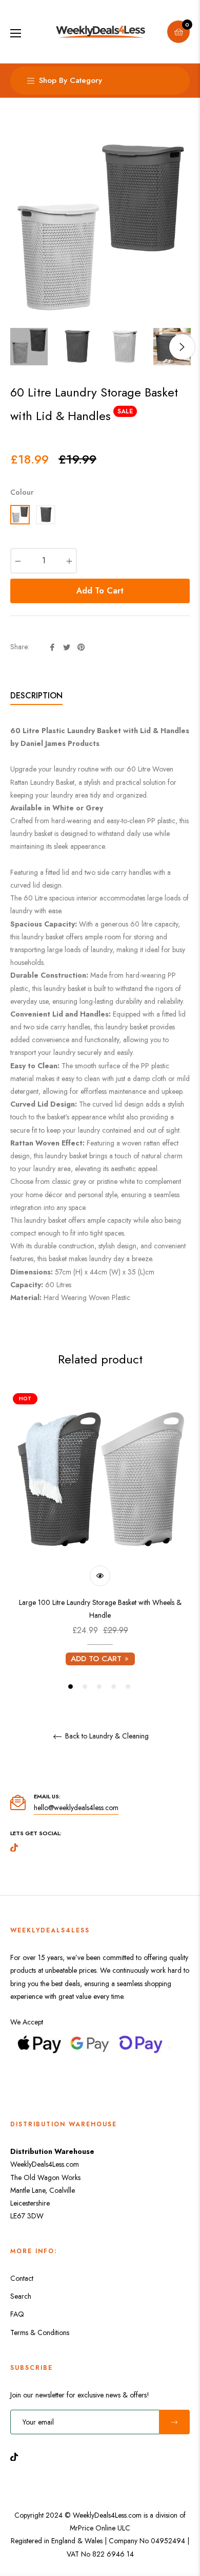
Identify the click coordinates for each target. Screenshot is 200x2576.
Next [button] (182, 347)
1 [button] (71, 1687)
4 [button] (114, 1687)
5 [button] (128, 1687)
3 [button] (99, 1687)
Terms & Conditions (40, 2332)
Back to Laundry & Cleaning (106, 1736)
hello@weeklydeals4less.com (76, 1808)
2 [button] (85, 1687)
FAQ (17, 2314)
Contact (22, 2278)
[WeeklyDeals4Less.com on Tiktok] (17, 2456)
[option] (100, 1541)
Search (21, 2296)
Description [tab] (36, 696)
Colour (22, 492)
